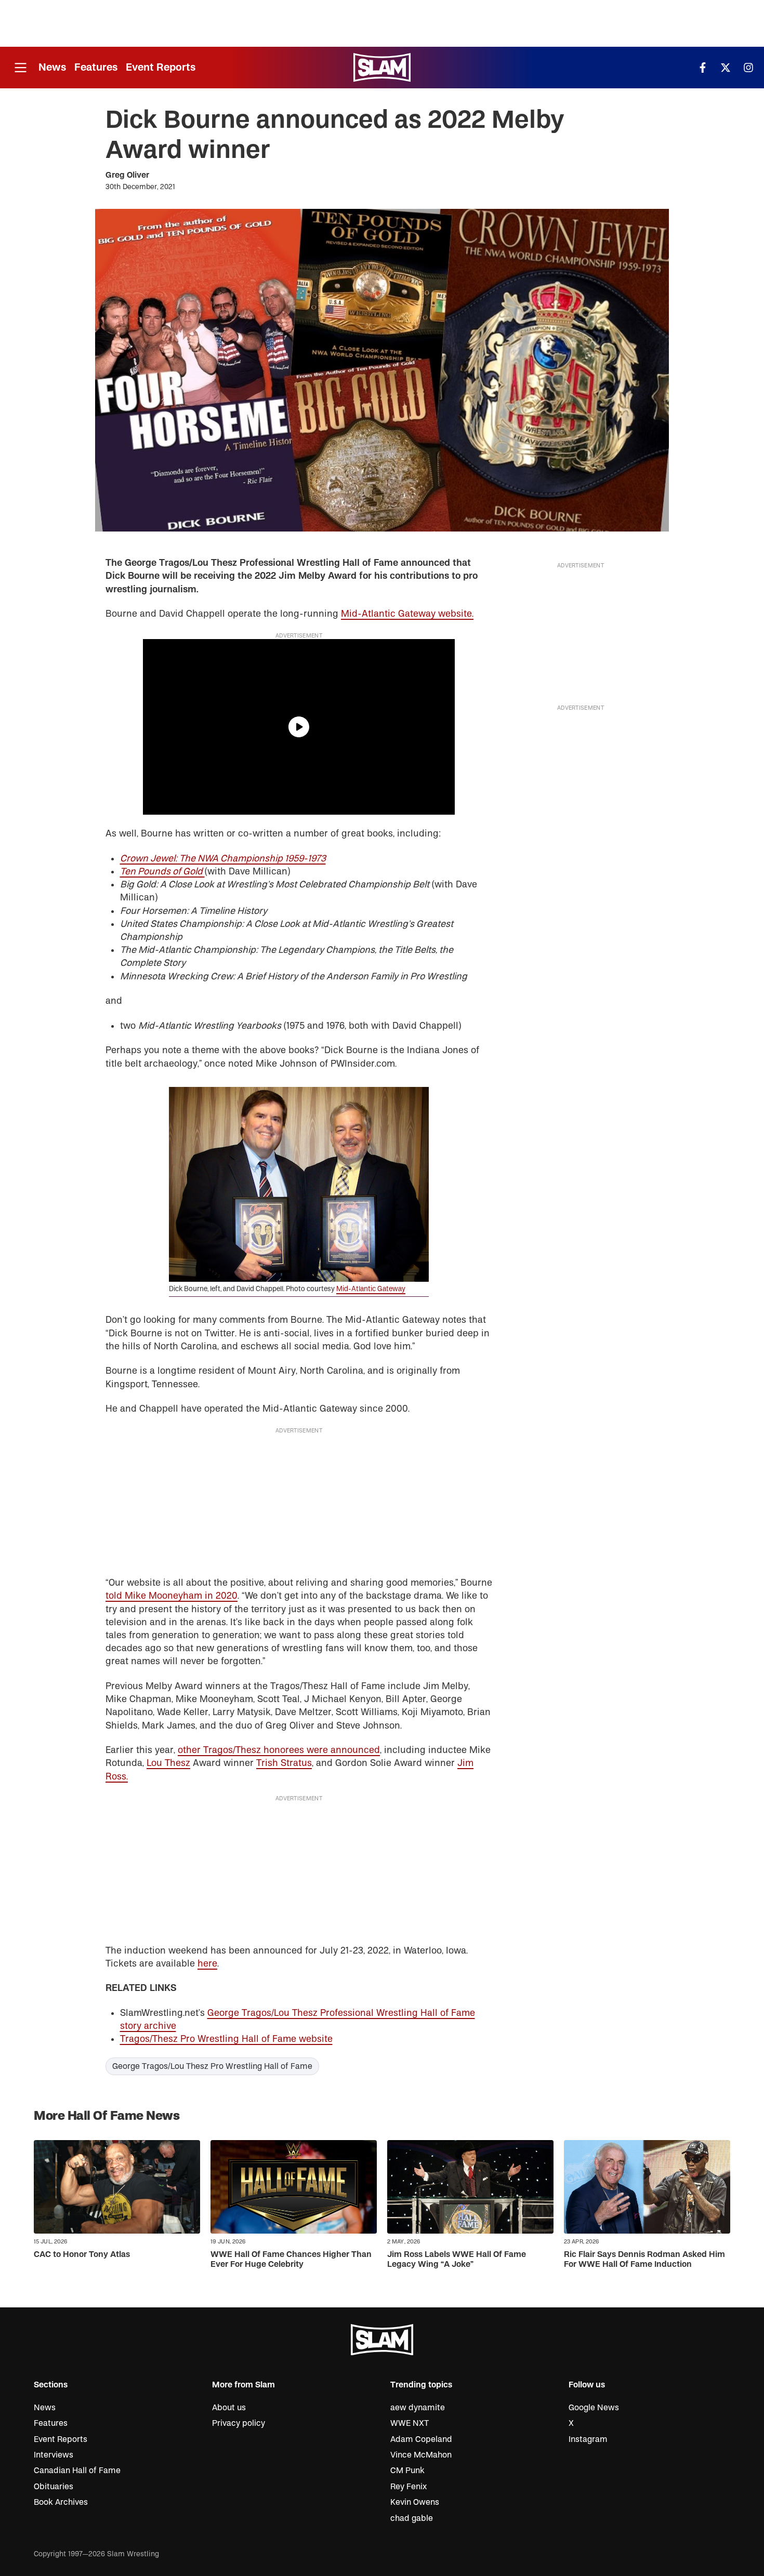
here (207, 1964)
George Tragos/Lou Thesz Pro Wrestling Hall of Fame (212, 2066)
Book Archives (61, 2502)
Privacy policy (239, 2423)
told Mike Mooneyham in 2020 (172, 1596)
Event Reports (161, 67)
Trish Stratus (284, 1763)
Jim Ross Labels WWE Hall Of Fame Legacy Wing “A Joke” (457, 2259)
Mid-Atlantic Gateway (371, 1289)
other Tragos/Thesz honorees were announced (279, 1750)
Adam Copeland (421, 2439)
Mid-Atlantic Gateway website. (407, 614)
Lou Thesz (168, 1763)
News (52, 67)
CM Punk (407, 2471)
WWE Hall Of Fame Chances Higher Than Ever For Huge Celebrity (291, 2259)
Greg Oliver (127, 175)
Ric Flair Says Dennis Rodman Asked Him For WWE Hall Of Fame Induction (644, 2259)
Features (96, 67)
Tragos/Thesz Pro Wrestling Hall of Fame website (226, 2039)
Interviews (54, 2455)
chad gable (412, 2518)
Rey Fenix (409, 2487)
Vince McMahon (421, 2455)
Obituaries (54, 2487)
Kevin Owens (415, 2502)
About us (229, 2408)
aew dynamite (418, 2408)
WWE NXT (410, 2423)
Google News (594, 2408)
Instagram (588, 2439)
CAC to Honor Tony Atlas (82, 2254)
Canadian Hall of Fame (77, 2471)
